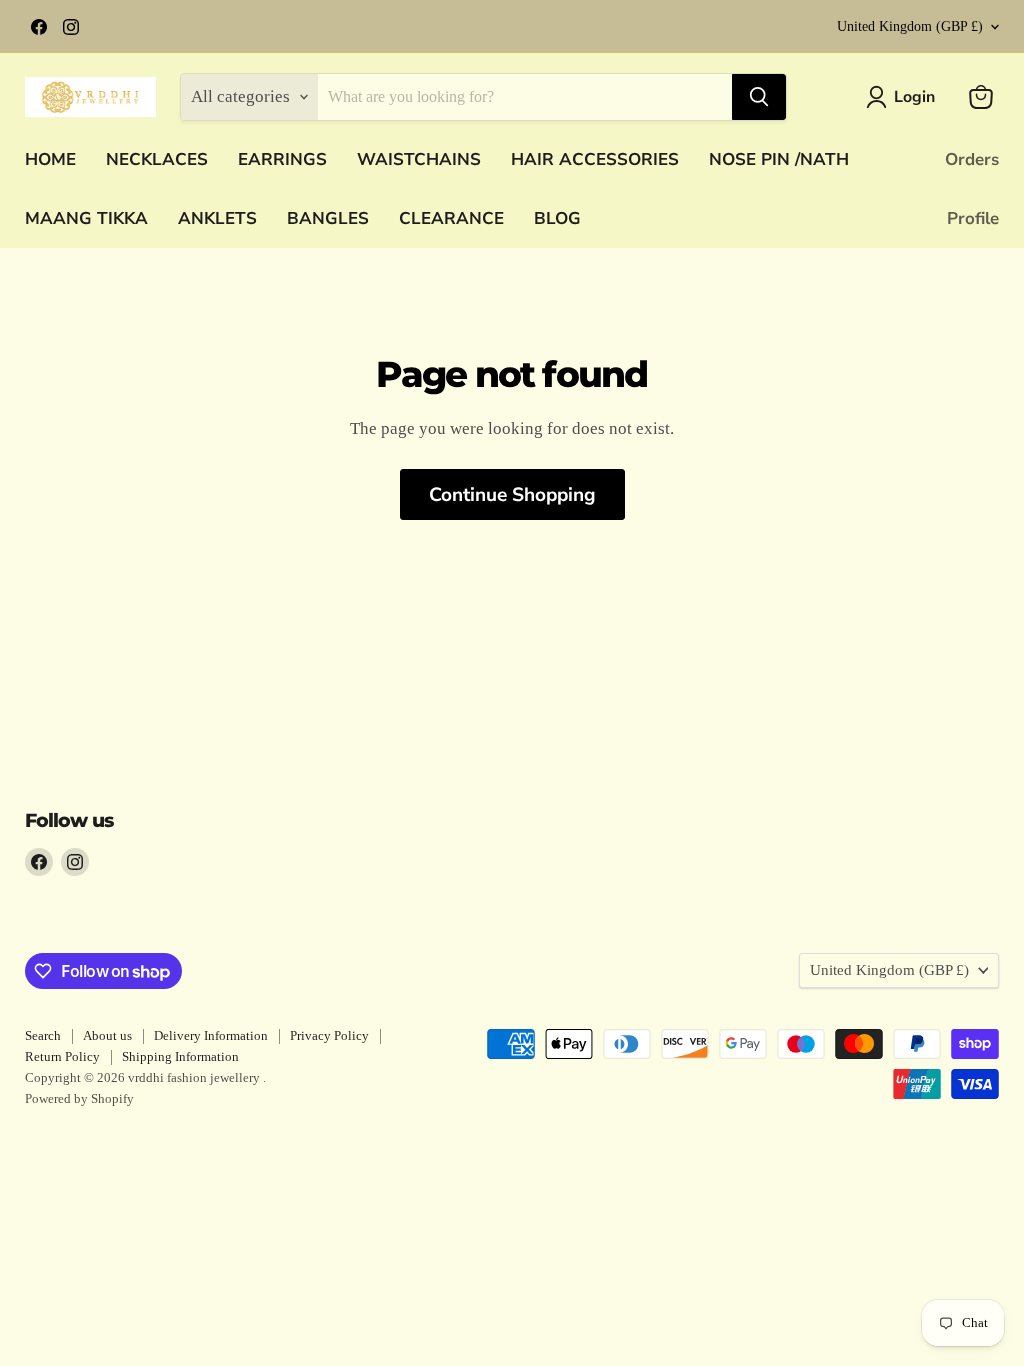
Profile (973, 218)
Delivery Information (211, 1035)
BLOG (557, 218)
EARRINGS (282, 159)
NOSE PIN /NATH (779, 159)
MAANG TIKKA (86, 218)
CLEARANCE (451, 218)
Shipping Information (180, 1056)
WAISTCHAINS (419, 159)
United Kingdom (910, 26)
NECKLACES (157, 159)
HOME (50, 159)
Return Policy (62, 1056)
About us (107, 1035)
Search (43, 1035)
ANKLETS (217, 218)
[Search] (759, 97)
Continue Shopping (512, 495)
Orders (972, 159)
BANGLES (328, 218)
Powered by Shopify (79, 1098)
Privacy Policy (329, 1035)
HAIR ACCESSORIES (595, 159)
